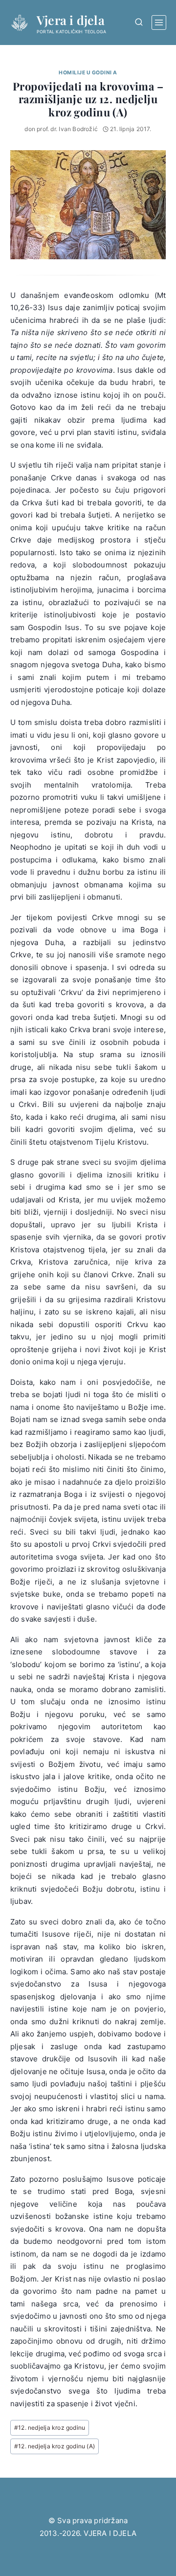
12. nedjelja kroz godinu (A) (55, 2446)
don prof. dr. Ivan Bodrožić (61, 129)
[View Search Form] (139, 22)
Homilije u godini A (88, 73)
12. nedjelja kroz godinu (50, 2428)
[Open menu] (159, 23)
